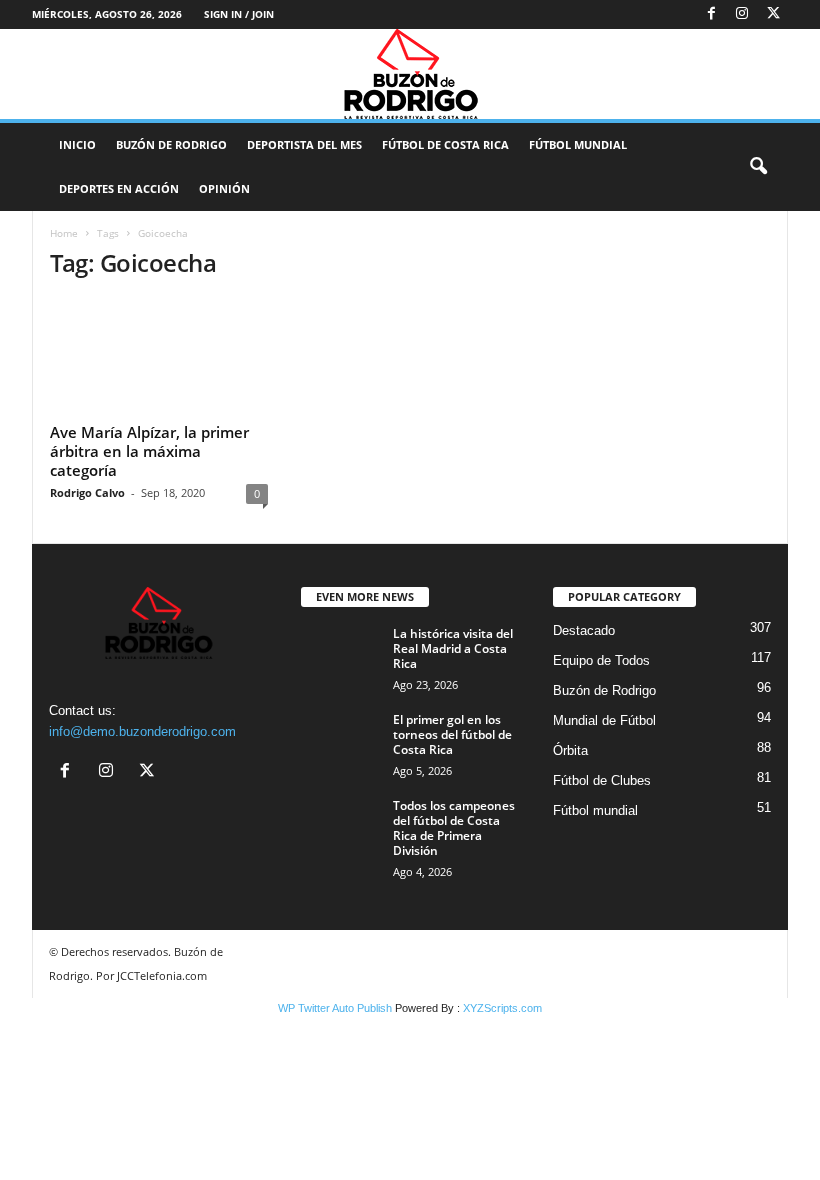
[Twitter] (773, 14)
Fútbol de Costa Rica (445, 144)
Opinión (224, 188)
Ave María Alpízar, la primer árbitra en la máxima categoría (149, 451)
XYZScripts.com (502, 1008)
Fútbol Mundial (578, 144)
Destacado (584, 630)
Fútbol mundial (595, 810)
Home (64, 233)
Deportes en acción (119, 188)
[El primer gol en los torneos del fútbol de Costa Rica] (341, 742)
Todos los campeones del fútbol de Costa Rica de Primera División (454, 828)
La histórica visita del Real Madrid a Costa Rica (453, 648)
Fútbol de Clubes (602, 780)
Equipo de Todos (601, 660)
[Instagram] (742, 14)
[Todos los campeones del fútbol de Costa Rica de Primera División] (341, 828)
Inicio (77, 144)
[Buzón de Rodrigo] (410, 74)
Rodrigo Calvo (87, 492)
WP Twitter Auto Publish (335, 1008)
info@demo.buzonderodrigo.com (142, 731)
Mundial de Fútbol (604, 720)
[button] (758, 167)
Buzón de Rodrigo (171, 144)
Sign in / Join (239, 14)
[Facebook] (711, 14)
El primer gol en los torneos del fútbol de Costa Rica (452, 734)
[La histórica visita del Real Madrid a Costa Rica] (341, 656)
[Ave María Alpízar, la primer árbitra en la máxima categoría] (159, 357)
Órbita (570, 750)
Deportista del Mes (304, 144)
